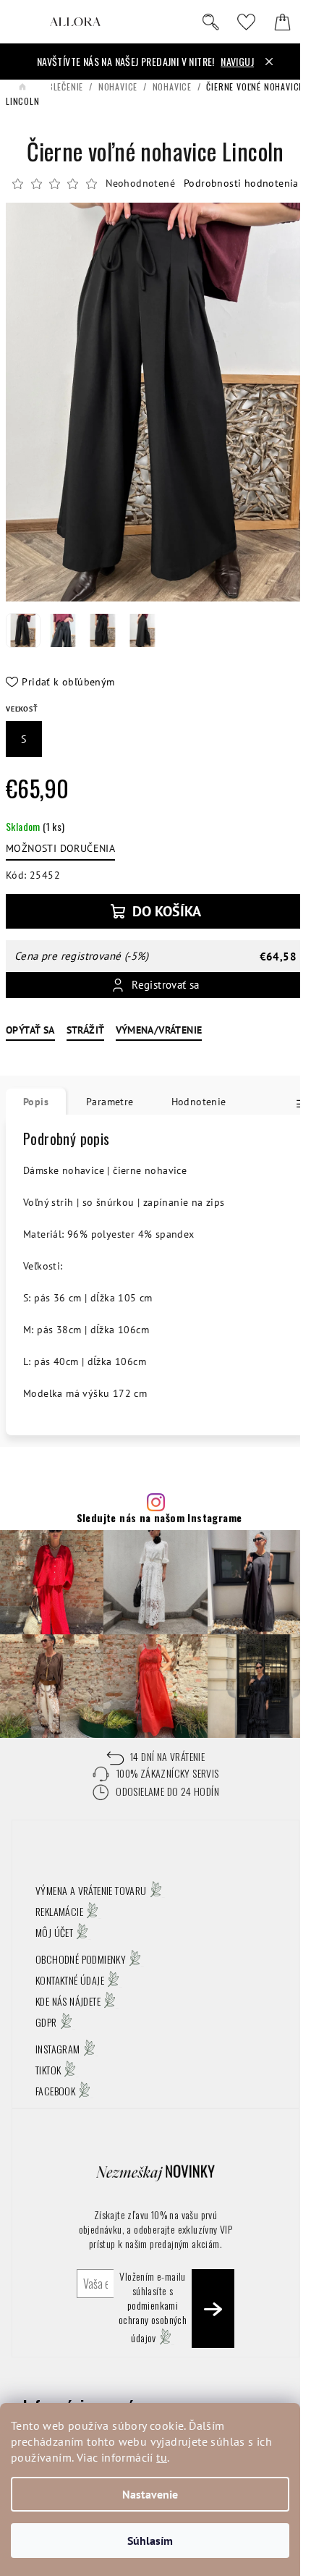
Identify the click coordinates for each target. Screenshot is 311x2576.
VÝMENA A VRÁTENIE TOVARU (91, 1890)
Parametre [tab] (110, 1102)
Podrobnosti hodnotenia (241, 183)
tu (162, 2457)
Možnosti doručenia (60, 848)
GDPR (46, 2022)
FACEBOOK (55, 2091)
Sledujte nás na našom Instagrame (159, 1518)
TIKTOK (48, 2070)
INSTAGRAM (58, 2049)
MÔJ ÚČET (54, 1932)
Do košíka (167, 911)
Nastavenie (150, 2494)
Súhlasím (150, 2541)
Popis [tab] (36, 1102)
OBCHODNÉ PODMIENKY (81, 1959)
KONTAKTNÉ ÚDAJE (70, 1980)
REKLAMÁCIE (59, 1911)
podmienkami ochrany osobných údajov (153, 2321)
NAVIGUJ (237, 61)
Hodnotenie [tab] (199, 1102)
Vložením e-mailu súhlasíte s (153, 2307)
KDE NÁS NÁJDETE (68, 2001)
